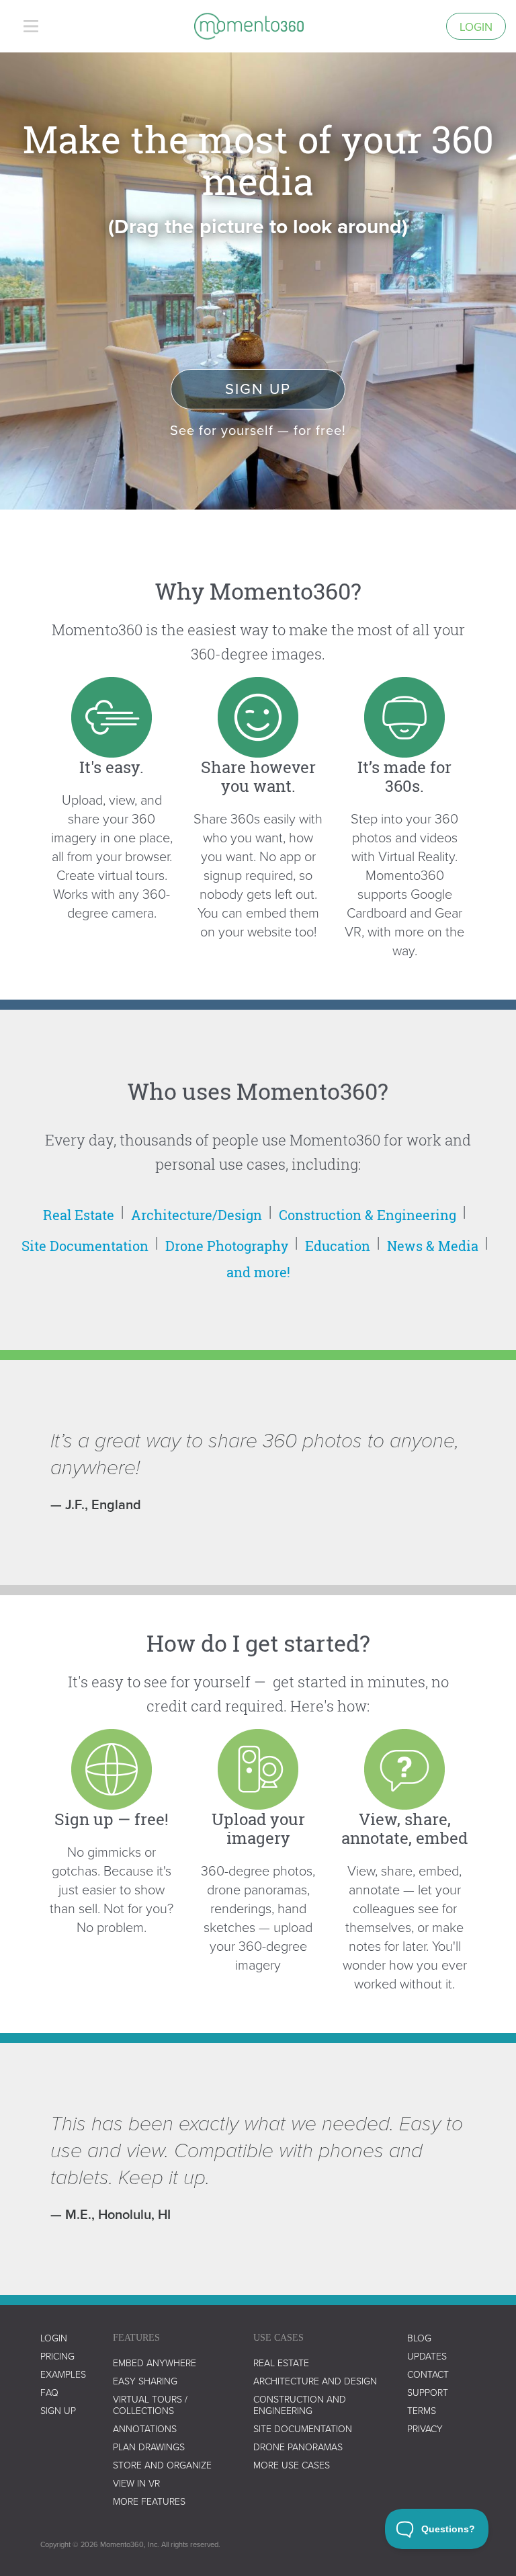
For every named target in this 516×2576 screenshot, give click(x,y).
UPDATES (427, 2356)
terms (422, 2410)
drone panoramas (298, 2447)
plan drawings (149, 2447)
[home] (249, 26)
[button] (31, 26)
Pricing (57, 2356)
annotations (145, 2428)
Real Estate (79, 1215)
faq (49, 2392)
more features (149, 2501)
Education (338, 1246)
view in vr (136, 2483)
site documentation (303, 2428)
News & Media (433, 1246)
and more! (258, 1272)
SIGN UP (58, 2410)
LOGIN (54, 2338)
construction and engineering (300, 2405)
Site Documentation (85, 1246)
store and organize (162, 2465)
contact (428, 2374)
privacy (425, 2428)
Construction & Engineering (368, 1215)
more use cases (292, 2465)
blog (419, 2338)
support (428, 2392)
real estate (281, 2363)
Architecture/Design (197, 1215)
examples (63, 2374)
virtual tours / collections (150, 2405)
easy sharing (145, 2381)
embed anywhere (155, 2363)
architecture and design (315, 2381)
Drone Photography (227, 1246)
